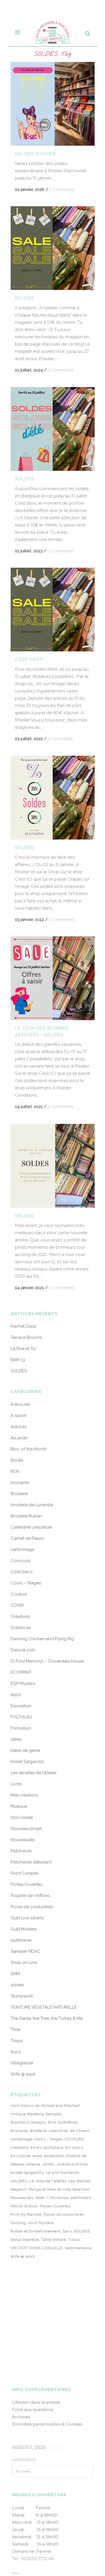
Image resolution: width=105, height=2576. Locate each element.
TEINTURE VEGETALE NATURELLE (44, 2007)
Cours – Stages (26, 1583)
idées (16, 1739)
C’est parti (29, 659)
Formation (21, 1728)
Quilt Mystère (24, 1929)
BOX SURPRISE (63, 2122)
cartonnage (22, 1550)
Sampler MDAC (26, 1951)
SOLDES (25, 298)
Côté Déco (22, 1572)
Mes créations (24, 1795)
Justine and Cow (72, 2164)
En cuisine (21, 2156)
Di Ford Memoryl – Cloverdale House (47, 1661)
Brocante (19, 2131)
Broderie (19, 1494)
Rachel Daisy (24, 1326)
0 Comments (62, 190)
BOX (15, 1471)
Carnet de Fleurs (27, 1538)
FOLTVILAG (21, 1717)
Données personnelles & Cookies (47, 2424)
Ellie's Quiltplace (47, 2147)
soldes (17, 1985)
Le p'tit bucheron (63, 2173)
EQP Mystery (23, 1683)
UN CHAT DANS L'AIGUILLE (37, 2248)
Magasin (19, 2189)
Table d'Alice (54, 2240)
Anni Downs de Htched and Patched (45, 2106)
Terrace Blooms (26, 1337)
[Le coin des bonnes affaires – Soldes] (53, 978)
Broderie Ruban (26, 1516)
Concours (20, 1561)
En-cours (74, 2147)
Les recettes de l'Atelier (34, 1773)
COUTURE (74, 2139)
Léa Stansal (79, 2181)
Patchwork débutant (31, 1862)
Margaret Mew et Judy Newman (59, 2189)
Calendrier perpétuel (31, 1527)
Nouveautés (23, 1840)
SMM (15, 1974)
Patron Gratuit (24, 2206)
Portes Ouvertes (26, 1884)
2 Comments (60, 739)
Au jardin (19, 1438)
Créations (20, 1616)
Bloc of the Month (29, 1449)
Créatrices (21, 1628)
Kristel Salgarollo (27, 1762)
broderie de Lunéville (32, 1505)
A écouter (20, 1404)
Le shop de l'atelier (48, 2181)
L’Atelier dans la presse (36, 2402)
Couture (19, 1594)
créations (19, 2147)
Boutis (17, 1460)
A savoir (18, 1416)
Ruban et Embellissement (36, 2231)
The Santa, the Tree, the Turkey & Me (47, 2018)
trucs (16, 2052)
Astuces (18, 1427)
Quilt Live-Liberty (27, 1918)
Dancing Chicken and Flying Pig (42, 1639)
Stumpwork (22, 1996)
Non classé (22, 1817)
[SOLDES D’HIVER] (53, 104)
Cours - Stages (49, 2139)
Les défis (19, 2181)
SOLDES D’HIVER (35, 154)
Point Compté (24, 1873)
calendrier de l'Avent (69, 2131)
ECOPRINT (21, 1672)
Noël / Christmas (52, 2198)
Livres (16, 1784)
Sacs (67, 2231)
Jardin (48, 2164)
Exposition (21, 1706)
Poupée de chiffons (30, 1896)
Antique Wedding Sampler (36, 2114)
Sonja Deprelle (25, 2240)
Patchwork (21, 1851)
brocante (20, 1483)
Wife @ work (23, 2074)
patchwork (81, 2198)
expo (16, 1695)
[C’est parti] (53, 610)
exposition (54, 2156)
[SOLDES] (53, 248)
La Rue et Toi (23, 1349)
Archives (21, 2417)
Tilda (16, 2030)
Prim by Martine (26, 2214)
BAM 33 (18, 1360)
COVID (17, 1605)
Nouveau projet (26, 1829)
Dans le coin (23, 1650)
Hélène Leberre (25, 2164)
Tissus (17, 2041)
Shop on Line (24, 1963)
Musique (19, 1806)
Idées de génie (25, 1750)
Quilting (18, 2223)
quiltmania (21, 1940)
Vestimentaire (78, 2248)
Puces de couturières (32, 1907)
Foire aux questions (33, 2410)
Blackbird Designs (28, 2122)
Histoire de (76, 2156)
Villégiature (22, 2063)
